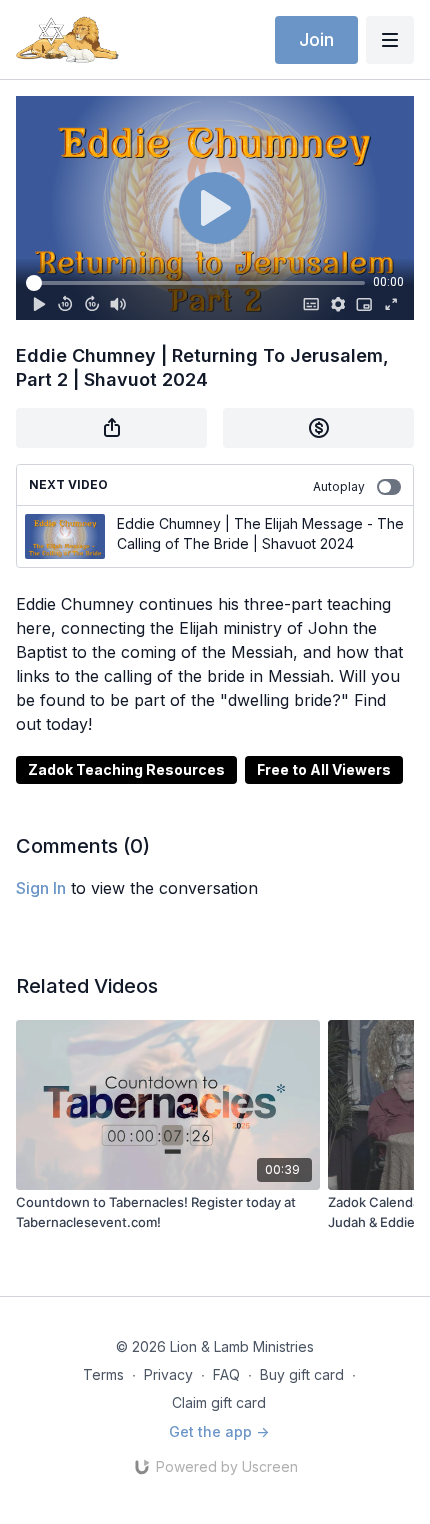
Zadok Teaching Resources (126, 769)
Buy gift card (302, 1374)
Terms (103, 1374)
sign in (41, 888)
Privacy (168, 1374)
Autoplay (339, 486)
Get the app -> (219, 1431)
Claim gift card (219, 1402)
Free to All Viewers (324, 769)
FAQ (226, 1374)
